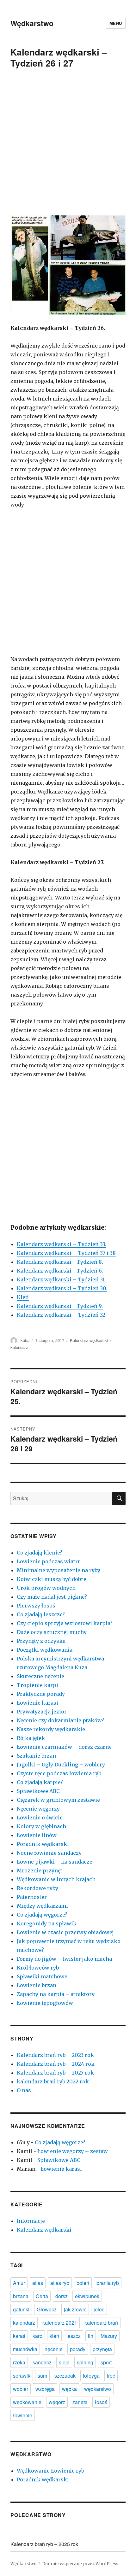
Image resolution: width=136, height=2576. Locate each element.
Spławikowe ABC (38, 1791)
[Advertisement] (68, 146)
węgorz (57, 2402)
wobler (21, 2389)
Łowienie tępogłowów (45, 2003)
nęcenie (54, 2349)
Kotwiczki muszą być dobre (52, 1579)
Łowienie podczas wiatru (49, 1561)
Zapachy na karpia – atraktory (56, 1994)
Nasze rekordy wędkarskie (51, 1729)
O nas (24, 2090)
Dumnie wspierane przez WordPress (80, 2564)
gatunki (21, 2309)
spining (85, 2362)
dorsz (62, 2296)
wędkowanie (27, 2402)
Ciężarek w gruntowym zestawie (58, 1800)
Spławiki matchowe (42, 1976)
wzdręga (45, 2389)
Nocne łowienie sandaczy (49, 1853)
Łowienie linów (37, 1835)
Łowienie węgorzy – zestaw (73, 2151)
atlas (38, 2283)
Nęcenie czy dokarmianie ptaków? (60, 1720)
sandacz (42, 2362)
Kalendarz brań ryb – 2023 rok (55, 2055)
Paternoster (32, 1897)
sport (106, 2362)
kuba (25, 1340)
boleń (83, 2283)
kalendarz (19, 1347)
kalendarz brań (101, 2323)
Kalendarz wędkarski (89, 1340)
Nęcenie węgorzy (38, 1809)
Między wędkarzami (42, 1906)
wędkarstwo (98, 2389)
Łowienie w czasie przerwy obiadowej (65, 1932)
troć (111, 2376)
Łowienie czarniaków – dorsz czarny (64, 1747)
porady (78, 2349)
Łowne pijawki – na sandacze (55, 1862)
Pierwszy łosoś (36, 1606)
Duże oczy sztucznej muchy (52, 1632)
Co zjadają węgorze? (42, 1915)
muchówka (25, 2349)
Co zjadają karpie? (40, 1782)
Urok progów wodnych (46, 1588)
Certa (42, 2296)
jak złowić (75, 2309)
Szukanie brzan (36, 1756)
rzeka (19, 2362)
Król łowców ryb (38, 1968)
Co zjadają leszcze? (41, 1614)
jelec (99, 2309)
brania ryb (108, 2283)
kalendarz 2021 (60, 2323)
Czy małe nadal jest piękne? (52, 1597)
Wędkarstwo (32, 23)
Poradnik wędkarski (43, 1844)
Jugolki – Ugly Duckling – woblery (61, 1765)
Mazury (109, 2336)
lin (91, 2336)
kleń (54, 2336)
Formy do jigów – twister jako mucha (64, 1959)
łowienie (23, 2415)
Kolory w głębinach (41, 1826)
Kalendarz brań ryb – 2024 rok (56, 2064)
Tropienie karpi (37, 1685)
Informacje (31, 2221)
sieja (64, 2362)
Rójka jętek (31, 1738)
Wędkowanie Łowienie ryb (50, 2471)
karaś (19, 2336)
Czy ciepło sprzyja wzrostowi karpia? (65, 1623)
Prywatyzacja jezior (42, 1712)
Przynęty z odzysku (41, 1641)
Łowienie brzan (37, 1985)
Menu (116, 23)
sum (42, 2376)
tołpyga (91, 2376)
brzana (21, 2296)
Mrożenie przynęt (40, 1871)
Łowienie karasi (37, 1703)
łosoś (101, 2402)
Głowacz (47, 2309)
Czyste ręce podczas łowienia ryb (59, 1773)
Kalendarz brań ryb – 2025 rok (55, 2073)
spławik (22, 2376)
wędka (69, 2389)
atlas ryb (60, 2283)
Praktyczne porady (41, 1694)
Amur (19, 2283)
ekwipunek (87, 2296)
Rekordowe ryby (37, 1888)
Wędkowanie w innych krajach (56, 1879)
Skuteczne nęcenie (40, 1676)
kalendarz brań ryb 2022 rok (53, 2081)
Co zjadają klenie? (40, 1553)
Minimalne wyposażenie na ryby (59, 1570)
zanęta (80, 2402)
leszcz (74, 2336)
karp (37, 2336)
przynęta (102, 2349)
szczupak (65, 2376)
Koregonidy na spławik (47, 1923)
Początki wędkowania (45, 1650)
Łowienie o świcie (40, 1818)
